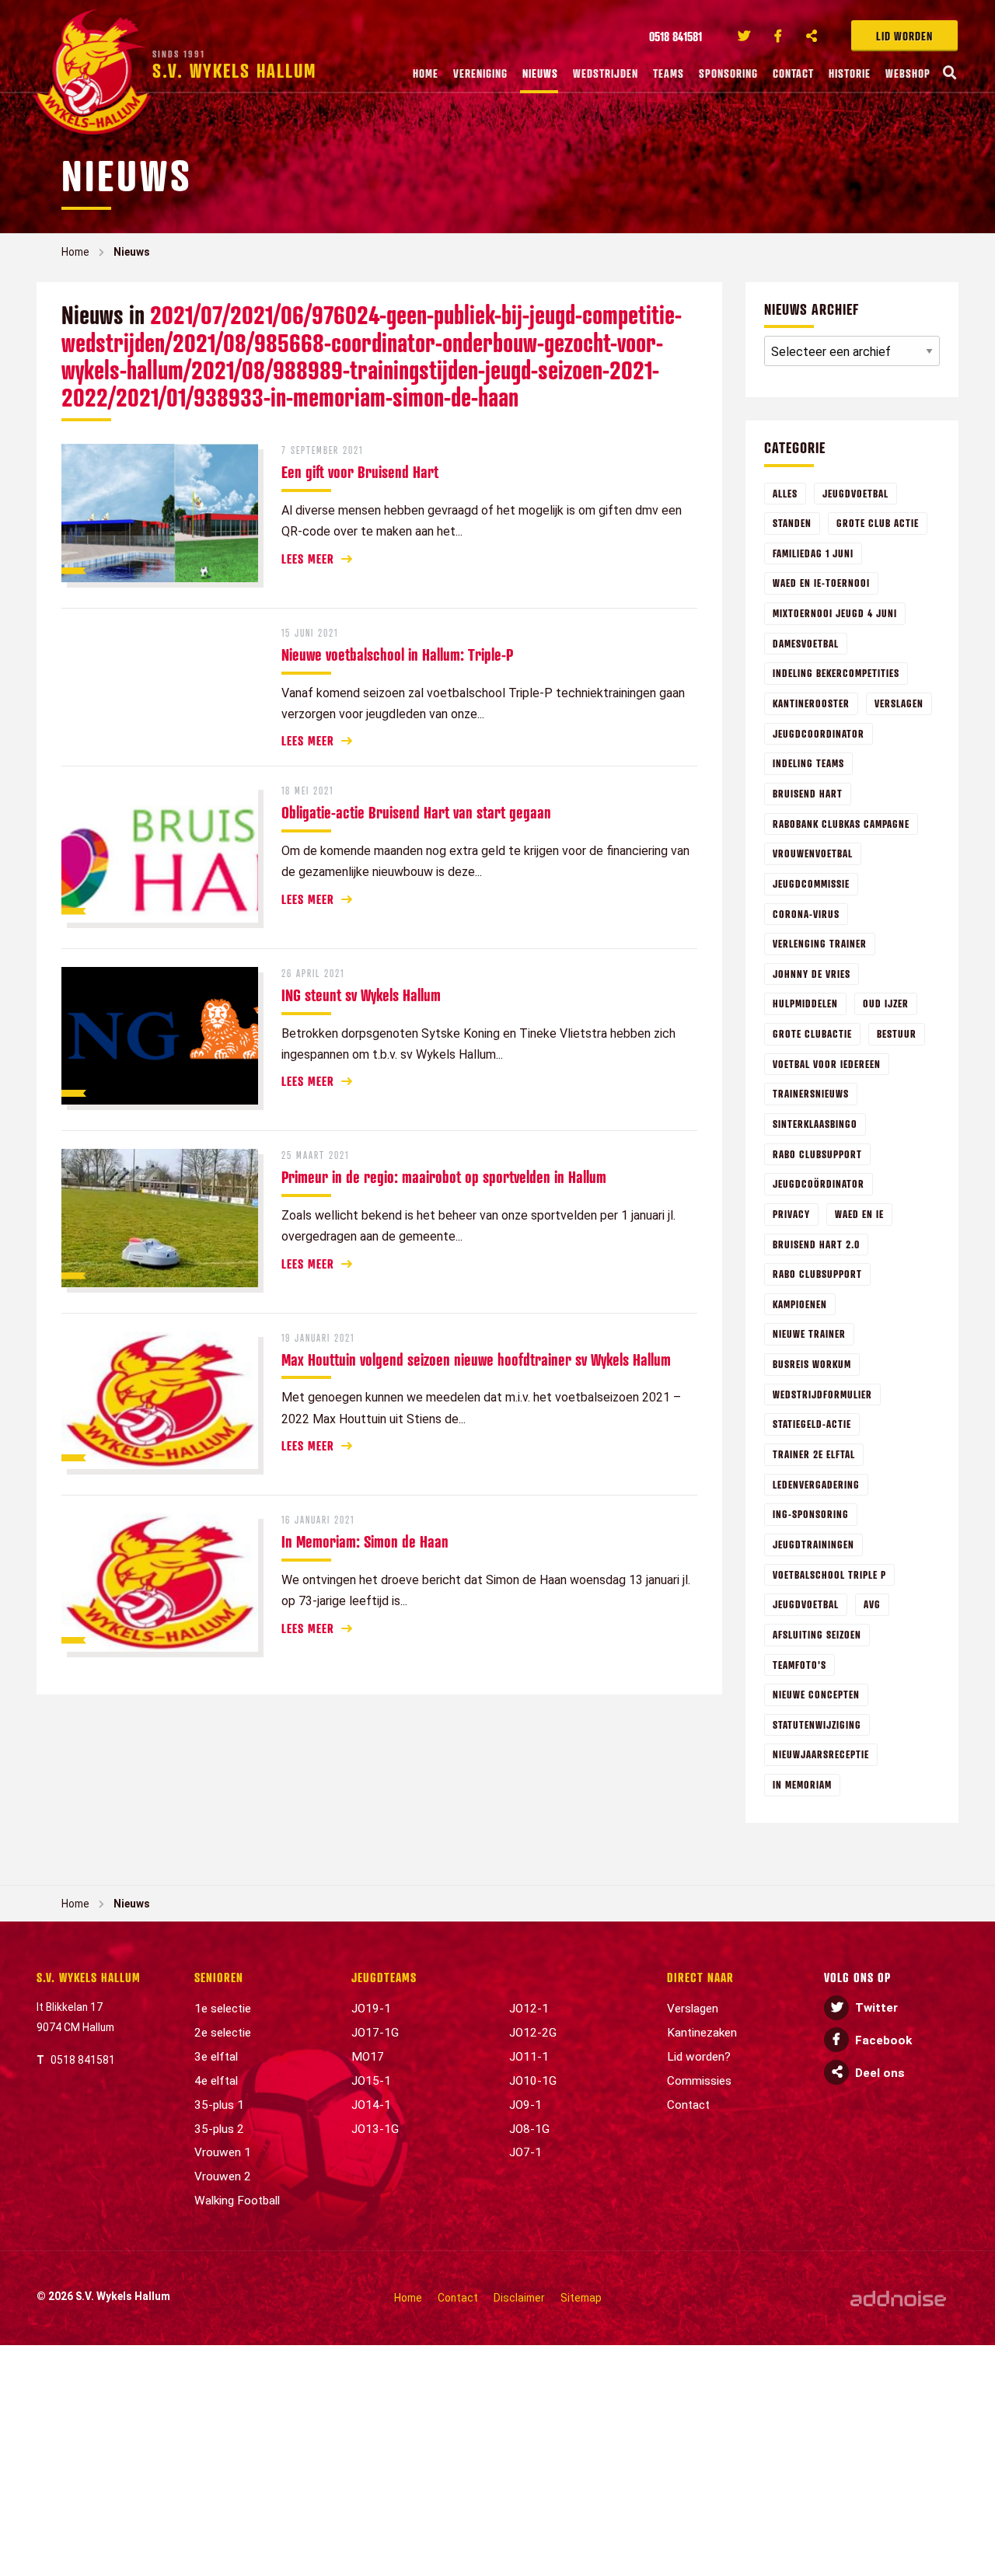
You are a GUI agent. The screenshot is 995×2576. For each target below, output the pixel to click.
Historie (850, 73)
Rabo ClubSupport (817, 1274)
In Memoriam (802, 1784)
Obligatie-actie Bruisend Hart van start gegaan (416, 812)
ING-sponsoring (811, 1514)
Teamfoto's (799, 1665)
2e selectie (223, 2033)
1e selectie (223, 2009)
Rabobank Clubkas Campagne (841, 824)
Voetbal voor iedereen (827, 1064)
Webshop (908, 73)
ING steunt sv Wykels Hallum (361, 995)
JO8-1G (529, 2129)
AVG (872, 1604)
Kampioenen (800, 1304)
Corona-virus (806, 914)
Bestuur (897, 1033)
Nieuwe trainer (809, 1333)
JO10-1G (533, 2081)
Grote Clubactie (812, 1033)
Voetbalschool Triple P (829, 1574)
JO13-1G (375, 2129)
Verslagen (899, 703)
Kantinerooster (811, 703)
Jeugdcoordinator (819, 733)
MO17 (368, 2057)
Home (426, 73)
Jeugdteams (384, 1977)
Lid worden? (699, 2057)
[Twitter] (744, 36)
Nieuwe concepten (816, 1694)
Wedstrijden (606, 73)
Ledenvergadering (816, 1484)
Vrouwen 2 (223, 2176)
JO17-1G (375, 2033)
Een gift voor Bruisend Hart (360, 472)
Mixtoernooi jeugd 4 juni (835, 613)
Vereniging (480, 73)
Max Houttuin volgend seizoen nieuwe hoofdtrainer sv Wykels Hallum (476, 1360)
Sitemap (581, 2298)
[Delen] (812, 36)
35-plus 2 (219, 2129)
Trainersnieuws (811, 1093)
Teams (669, 73)
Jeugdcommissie (811, 883)
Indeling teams (808, 763)
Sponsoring (728, 73)
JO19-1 (371, 2009)
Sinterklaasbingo (815, 1124)
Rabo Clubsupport (817, 1154)
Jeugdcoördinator (819, 1183)
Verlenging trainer (820, 943)
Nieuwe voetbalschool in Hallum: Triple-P (397, 654)
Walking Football (237, 2201)
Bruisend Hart (808, 793)
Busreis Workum (812, 1364)
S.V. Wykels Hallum (89, 1977)
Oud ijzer (886, 1003)
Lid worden (904, 36)
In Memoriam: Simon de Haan (365, 1541)
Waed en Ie (859, 1214)
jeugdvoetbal (806, 1604)
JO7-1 (525, 2152)
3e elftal (216, 2057)
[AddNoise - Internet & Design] (898, 2298)
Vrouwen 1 (223, 2152)
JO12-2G (533, 2033)
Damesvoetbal (806, 643)
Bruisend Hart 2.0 (816, 1244)
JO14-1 (371, 2105)
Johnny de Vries (812, 974)
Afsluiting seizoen (817, 1634)
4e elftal (216, 2081)
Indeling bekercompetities (836, 673)
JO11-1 (529, 2057)
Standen (792, 523)
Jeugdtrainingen (813, 1544)
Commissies (699, 2081)
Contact (793, 73)
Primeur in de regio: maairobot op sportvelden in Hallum (444, 1177)
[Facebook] (778, 36)
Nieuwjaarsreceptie (821, 1754)
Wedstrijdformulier (822, 1394)
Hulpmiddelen (805, 1003)
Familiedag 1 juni (813, 553)
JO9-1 (525, 2105)
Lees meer (308, 559)
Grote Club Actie (878, 523)
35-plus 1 (219, 2105)
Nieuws (540, 73)
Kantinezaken (702, 2033)
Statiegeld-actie (812, 1424)
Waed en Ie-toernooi (821, 583)
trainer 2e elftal (814, 1454)
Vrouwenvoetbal (813, 853)
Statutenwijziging (817, 1724)
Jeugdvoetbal (855, 493)
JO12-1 (529, 2009)
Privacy (791, 1214)
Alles (785, 493)
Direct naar (700, 1977)
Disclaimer (519, 2298)
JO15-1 (371, 2081)
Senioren (219, 1977)
